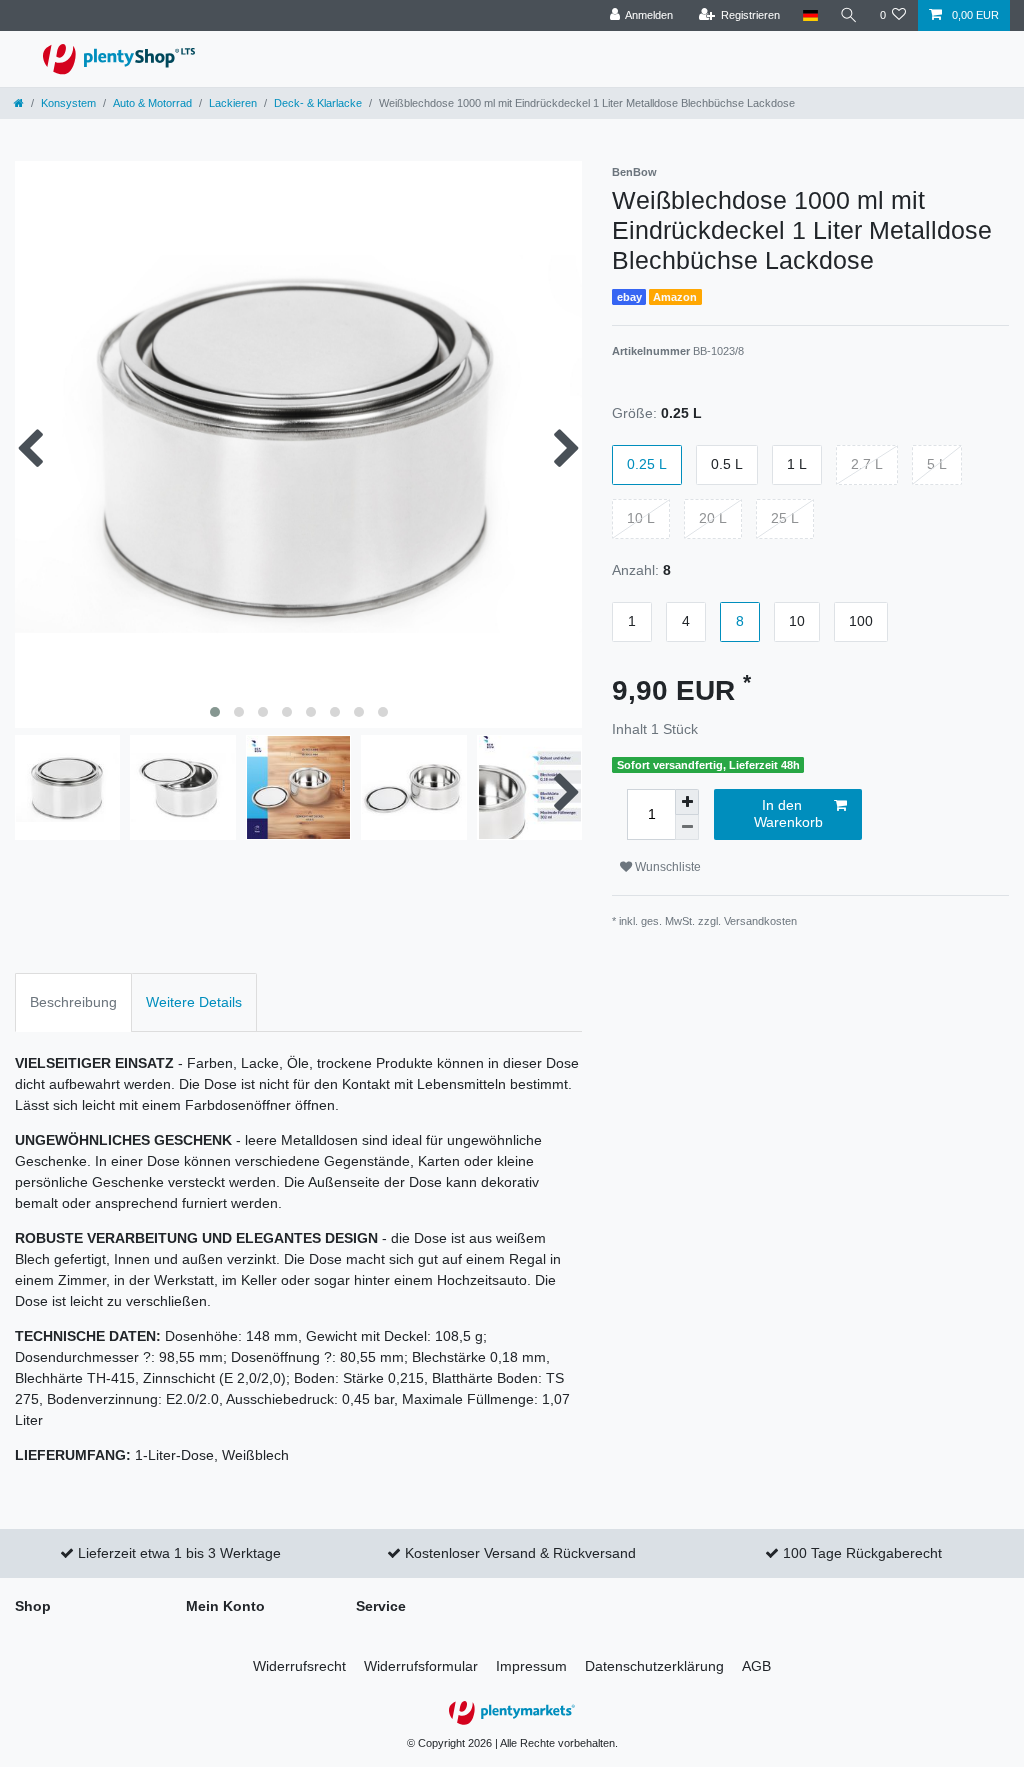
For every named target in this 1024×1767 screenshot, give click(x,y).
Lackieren (233, 103)
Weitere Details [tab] (194, 1002)
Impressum (531, 1666)
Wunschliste (666, 867)
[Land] (809, 15)
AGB (756, 1666)
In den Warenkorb (788, 814)
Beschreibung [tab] (73, 1002)
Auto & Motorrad (152, 103)
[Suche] (849, 15)
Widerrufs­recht (299, 1666)
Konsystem (68, 103)
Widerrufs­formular (421, 1666)
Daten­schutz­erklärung (654, 1666)
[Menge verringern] (687, 827)
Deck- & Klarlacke (318, 103)
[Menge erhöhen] (687, 802)
